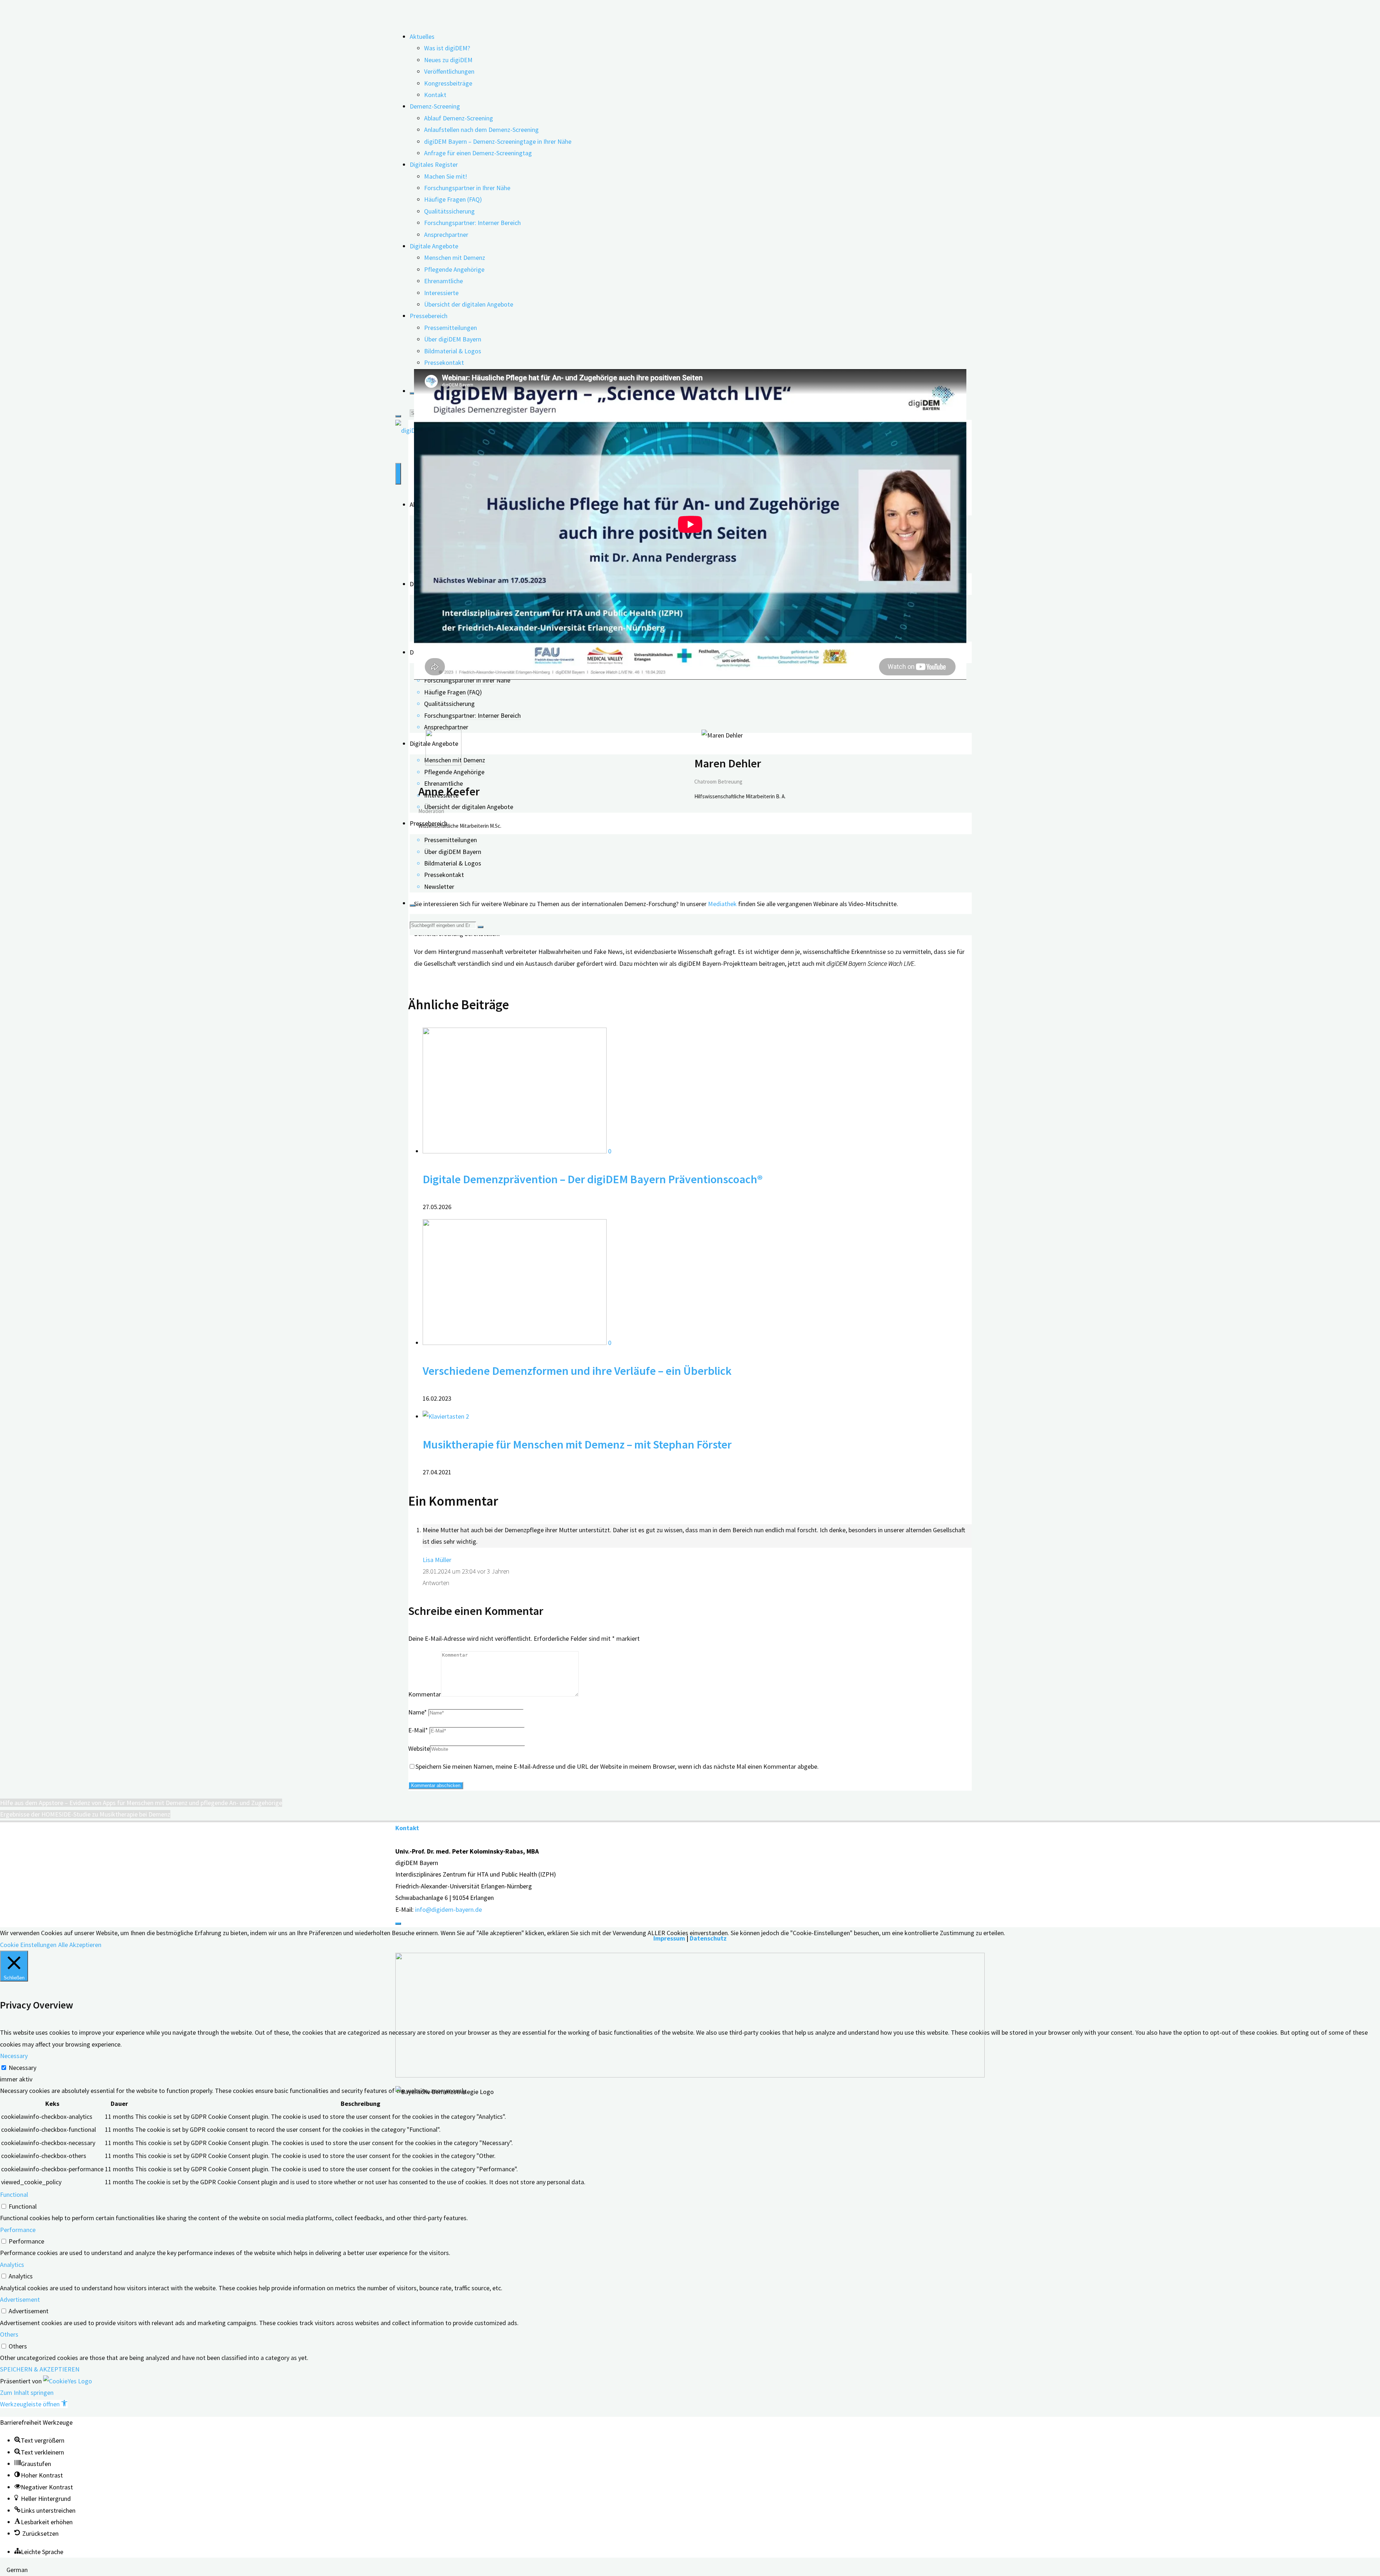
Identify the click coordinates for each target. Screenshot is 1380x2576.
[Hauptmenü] (398, 474)
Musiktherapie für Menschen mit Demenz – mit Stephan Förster (577, 1444)
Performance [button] (18, 2230)
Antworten (436, 1583)
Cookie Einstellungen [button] (28, 1945)
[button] (34, 2404)
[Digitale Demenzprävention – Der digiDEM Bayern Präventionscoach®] (515, 1151)
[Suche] (413, 393)
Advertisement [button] (20, 2299)
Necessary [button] (14, 2056)
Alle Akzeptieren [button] (80, 1945)
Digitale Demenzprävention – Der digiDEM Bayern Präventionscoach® (593, 1179)
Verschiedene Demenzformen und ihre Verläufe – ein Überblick (577, 1371)
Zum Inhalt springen (27, 2393)
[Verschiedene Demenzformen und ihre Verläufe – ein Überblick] (515, 1343)
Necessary (22, 2068)
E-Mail (418, 1730)
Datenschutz (708, 1938)
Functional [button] (14, 2194)
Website (419, 1748)
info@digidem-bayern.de (448, 1909)
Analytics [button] (12, 2265)
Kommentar (425, 1694)
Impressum (669, 1938)
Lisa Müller (437, 1560)
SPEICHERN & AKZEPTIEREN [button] (40, 2369)
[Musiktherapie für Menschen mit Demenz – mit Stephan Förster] (444, 1416)
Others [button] (9, 2334)
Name (418, 1712)
